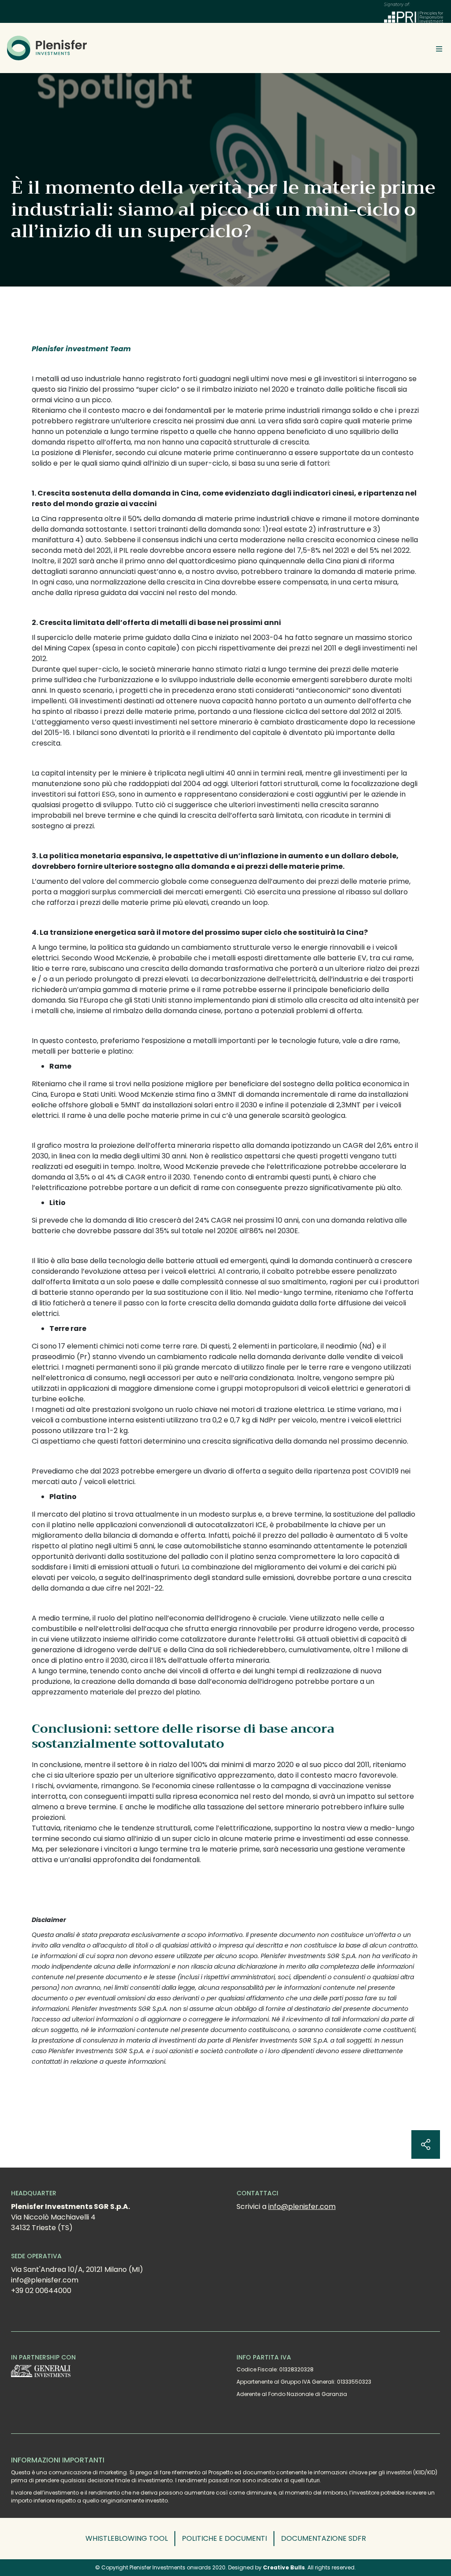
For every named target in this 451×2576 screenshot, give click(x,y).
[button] (130, 2539)
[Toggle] (439, 48)
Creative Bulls (284, 2567)
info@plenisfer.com (302, 2207)
